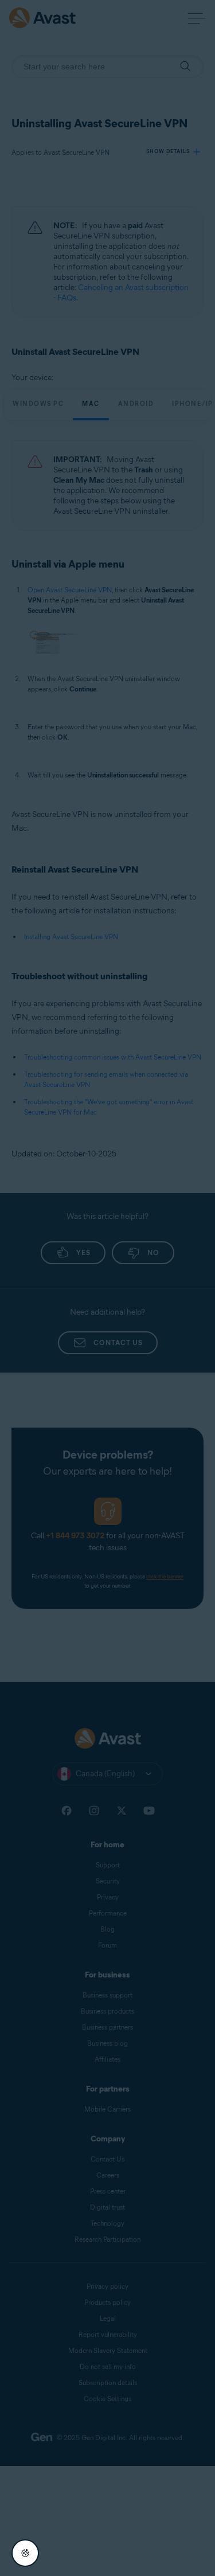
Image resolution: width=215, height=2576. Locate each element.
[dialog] (107, 1288)
